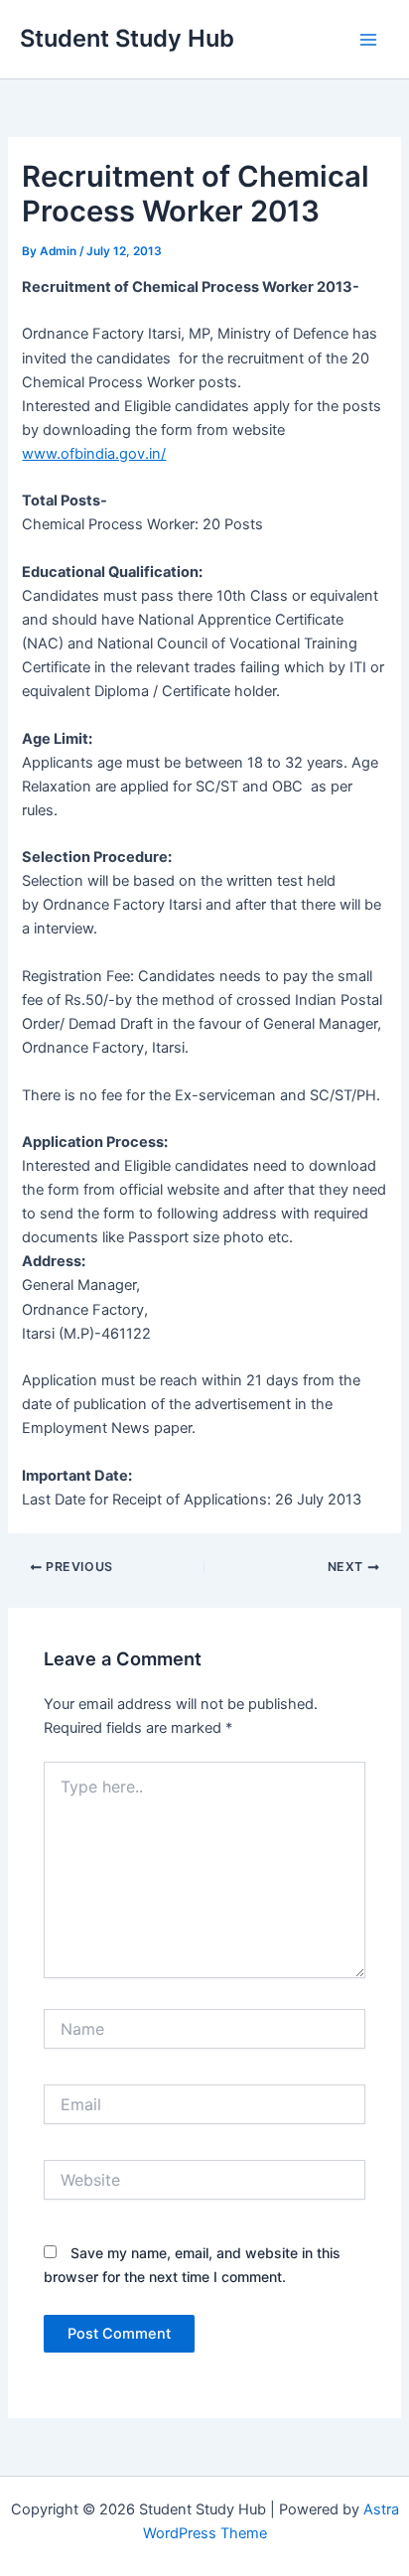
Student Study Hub (127, 38)
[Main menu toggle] (368, 40)
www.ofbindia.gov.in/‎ (94, 454)
